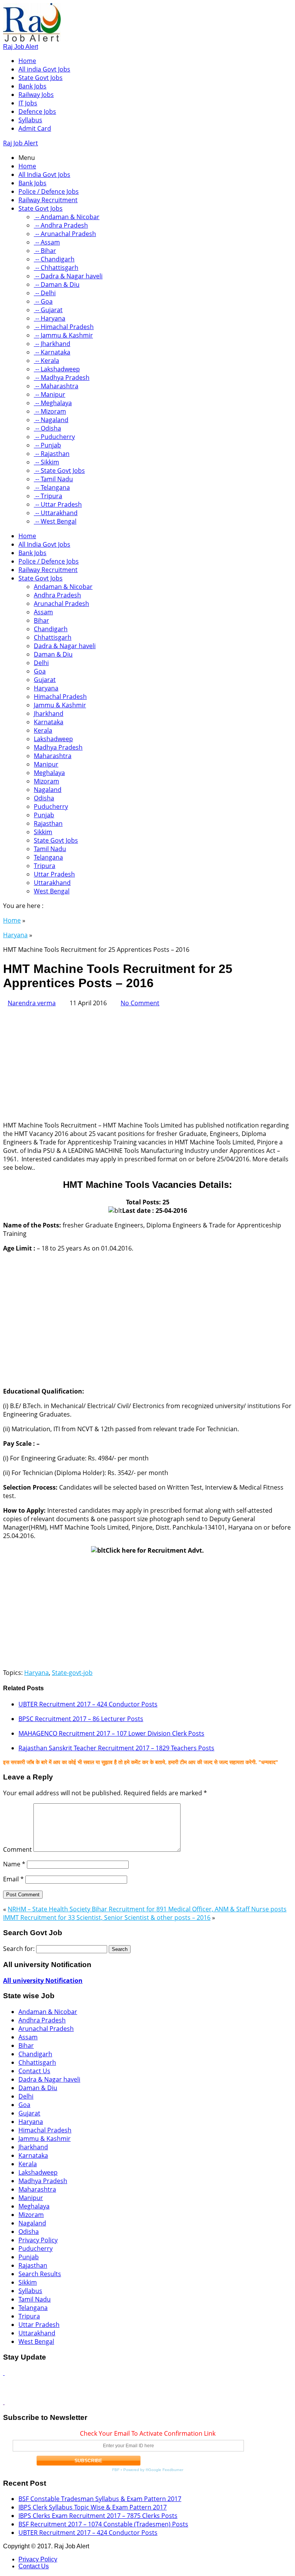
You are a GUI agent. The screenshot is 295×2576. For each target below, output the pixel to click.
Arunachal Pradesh (61, 604)
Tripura (45, 866)
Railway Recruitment (48, 200)
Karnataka (49, 722)
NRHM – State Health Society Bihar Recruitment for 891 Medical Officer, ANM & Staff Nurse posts (147, 1909)
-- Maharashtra (56, 386)
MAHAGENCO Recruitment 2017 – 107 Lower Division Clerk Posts (111, 1733)
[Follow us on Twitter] (4, 2402)
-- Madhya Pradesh (62, 378)
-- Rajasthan (52, 454)
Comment (17, 1849)
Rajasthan (48, 823)
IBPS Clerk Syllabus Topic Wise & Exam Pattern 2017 (93, 2507)
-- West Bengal (55, 521)
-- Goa (43, 301)
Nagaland (48, 790)
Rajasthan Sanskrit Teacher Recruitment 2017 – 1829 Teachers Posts (116, 1748)
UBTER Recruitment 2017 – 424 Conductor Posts (88, 1704)
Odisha (44, 798)
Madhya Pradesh (58, 747)
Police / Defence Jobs (49, 191)
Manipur (46, 764)
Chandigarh (51, 629)
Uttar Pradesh (54, 874)
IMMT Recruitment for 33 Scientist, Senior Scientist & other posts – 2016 (107, 1917)
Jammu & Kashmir (60, 705)
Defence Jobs (37, 111)
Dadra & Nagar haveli (65, 646)
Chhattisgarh (53, 637)
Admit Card (35, 128)
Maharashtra (53, 756)
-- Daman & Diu (57, 284)
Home (27, 61)
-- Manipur (50, 394)
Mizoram (46, 781)
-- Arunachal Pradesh (65, 234)
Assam (43, 612)
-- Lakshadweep (57, 369)
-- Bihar (45, 251)
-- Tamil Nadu (53, 479)
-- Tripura (48, 496)
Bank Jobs (32, 86)
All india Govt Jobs (44, 69)
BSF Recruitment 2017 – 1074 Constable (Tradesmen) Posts (103, 2524)
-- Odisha (47, 428)
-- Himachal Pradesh (64, 327)
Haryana (46, 688)
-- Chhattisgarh (56, 268)
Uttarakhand (52, 883)
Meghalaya (49, 773)
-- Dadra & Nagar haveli (68, 276)
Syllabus (30, 120)
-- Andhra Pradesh (61, 225)
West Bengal (52, 891)
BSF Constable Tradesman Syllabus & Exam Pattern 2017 (100, 2499)
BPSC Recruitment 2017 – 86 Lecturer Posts (81, 1719)
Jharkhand (49, 713)
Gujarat (45, 680)
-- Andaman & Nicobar (67, 217)
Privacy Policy (38, 2240)
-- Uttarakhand (56, 513)
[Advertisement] (147, 1061)
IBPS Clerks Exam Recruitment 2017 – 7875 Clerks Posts (98, 2516)
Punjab (44, 815)
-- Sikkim (46, 462)
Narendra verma (32, 1003)
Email (13, 1879)
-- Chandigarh (54, 259)
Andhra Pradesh (57, 595)
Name (14, 1864)
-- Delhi (45, 293)
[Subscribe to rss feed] (4, 2373)
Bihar (41, 620)
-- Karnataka (52, 352)
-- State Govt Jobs (59, 471)
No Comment (140, 1003)
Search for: (19, 1949)
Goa (40, 671)
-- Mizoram (50, 411)
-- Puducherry (54, 437)
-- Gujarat (48, 310)
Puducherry (51, 807)
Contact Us (34, 2071)
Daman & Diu (53, 654)
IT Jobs (28, 103)
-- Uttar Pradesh (58, 504)
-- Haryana (50, 318)
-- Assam (47, 242)
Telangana (48, 857)
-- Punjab (47, 445)
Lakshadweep (53, 739)
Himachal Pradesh (60, 697)
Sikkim (43, 832)
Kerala (43, 730)
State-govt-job (72, 1673)
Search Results (40, 2274)
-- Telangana (52, 487)
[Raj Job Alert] (32, 39)
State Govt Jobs (41, 78)
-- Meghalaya (53, 403)
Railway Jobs (36, 95)
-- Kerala (46, 361)
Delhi (41, 663)
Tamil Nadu (50, 849)
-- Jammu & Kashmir (63, 335)
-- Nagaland (51, 420)
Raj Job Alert (21, 47)
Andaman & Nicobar (63, 587)
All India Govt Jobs (44, 175)
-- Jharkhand (52, 344)
